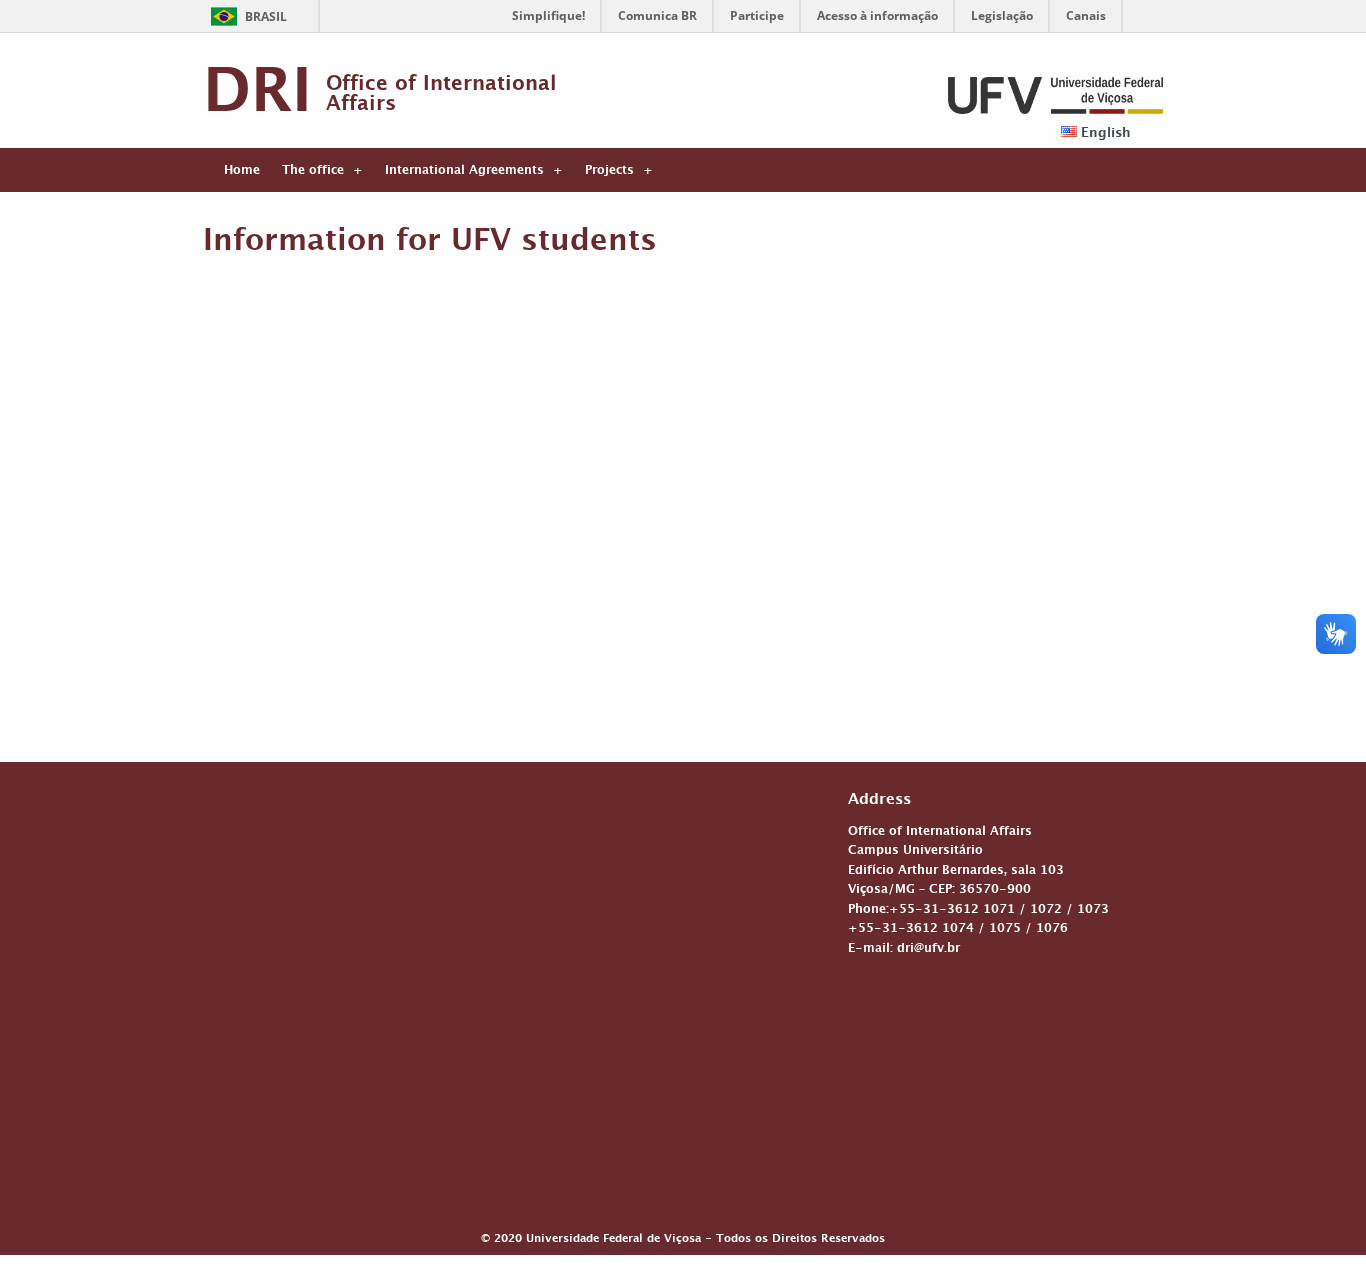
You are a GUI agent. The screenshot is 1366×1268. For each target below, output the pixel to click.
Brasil (266, 16)
